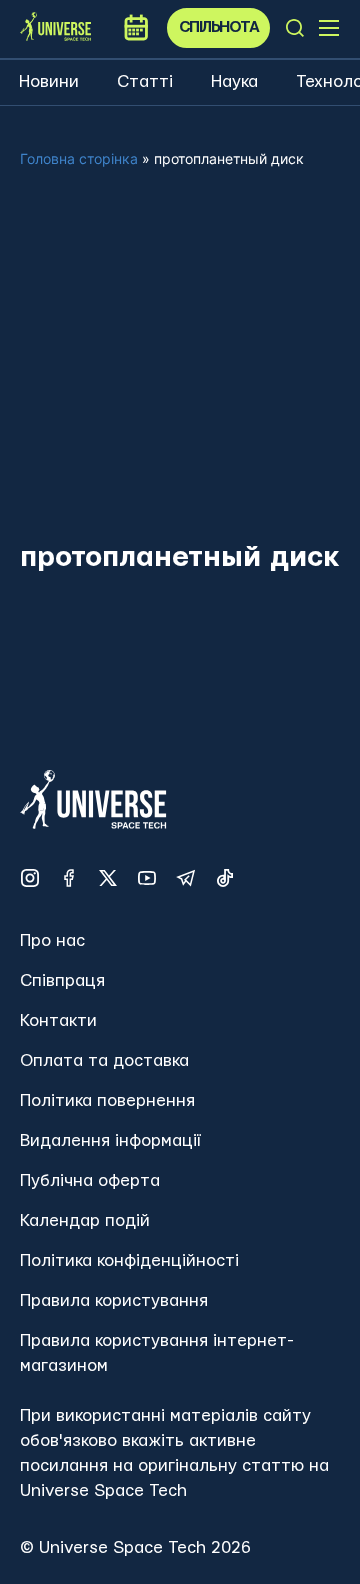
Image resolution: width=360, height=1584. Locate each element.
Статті (145, 81)
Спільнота (219, 27)
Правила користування (114, 1300)
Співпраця (62, 980)
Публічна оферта (90, 1180)
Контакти (58, 1020)
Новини (49, 81)
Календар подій (85, 1220)
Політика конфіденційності (129, 1260)
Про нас (52, 940)
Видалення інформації (110, 1140)
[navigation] (295, 28)
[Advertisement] (180, 370)
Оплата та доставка (104, 1060)
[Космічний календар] (136, 28)
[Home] (55, 27)
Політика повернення (107, 1100)
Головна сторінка (79, 158)
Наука (234, 81)
